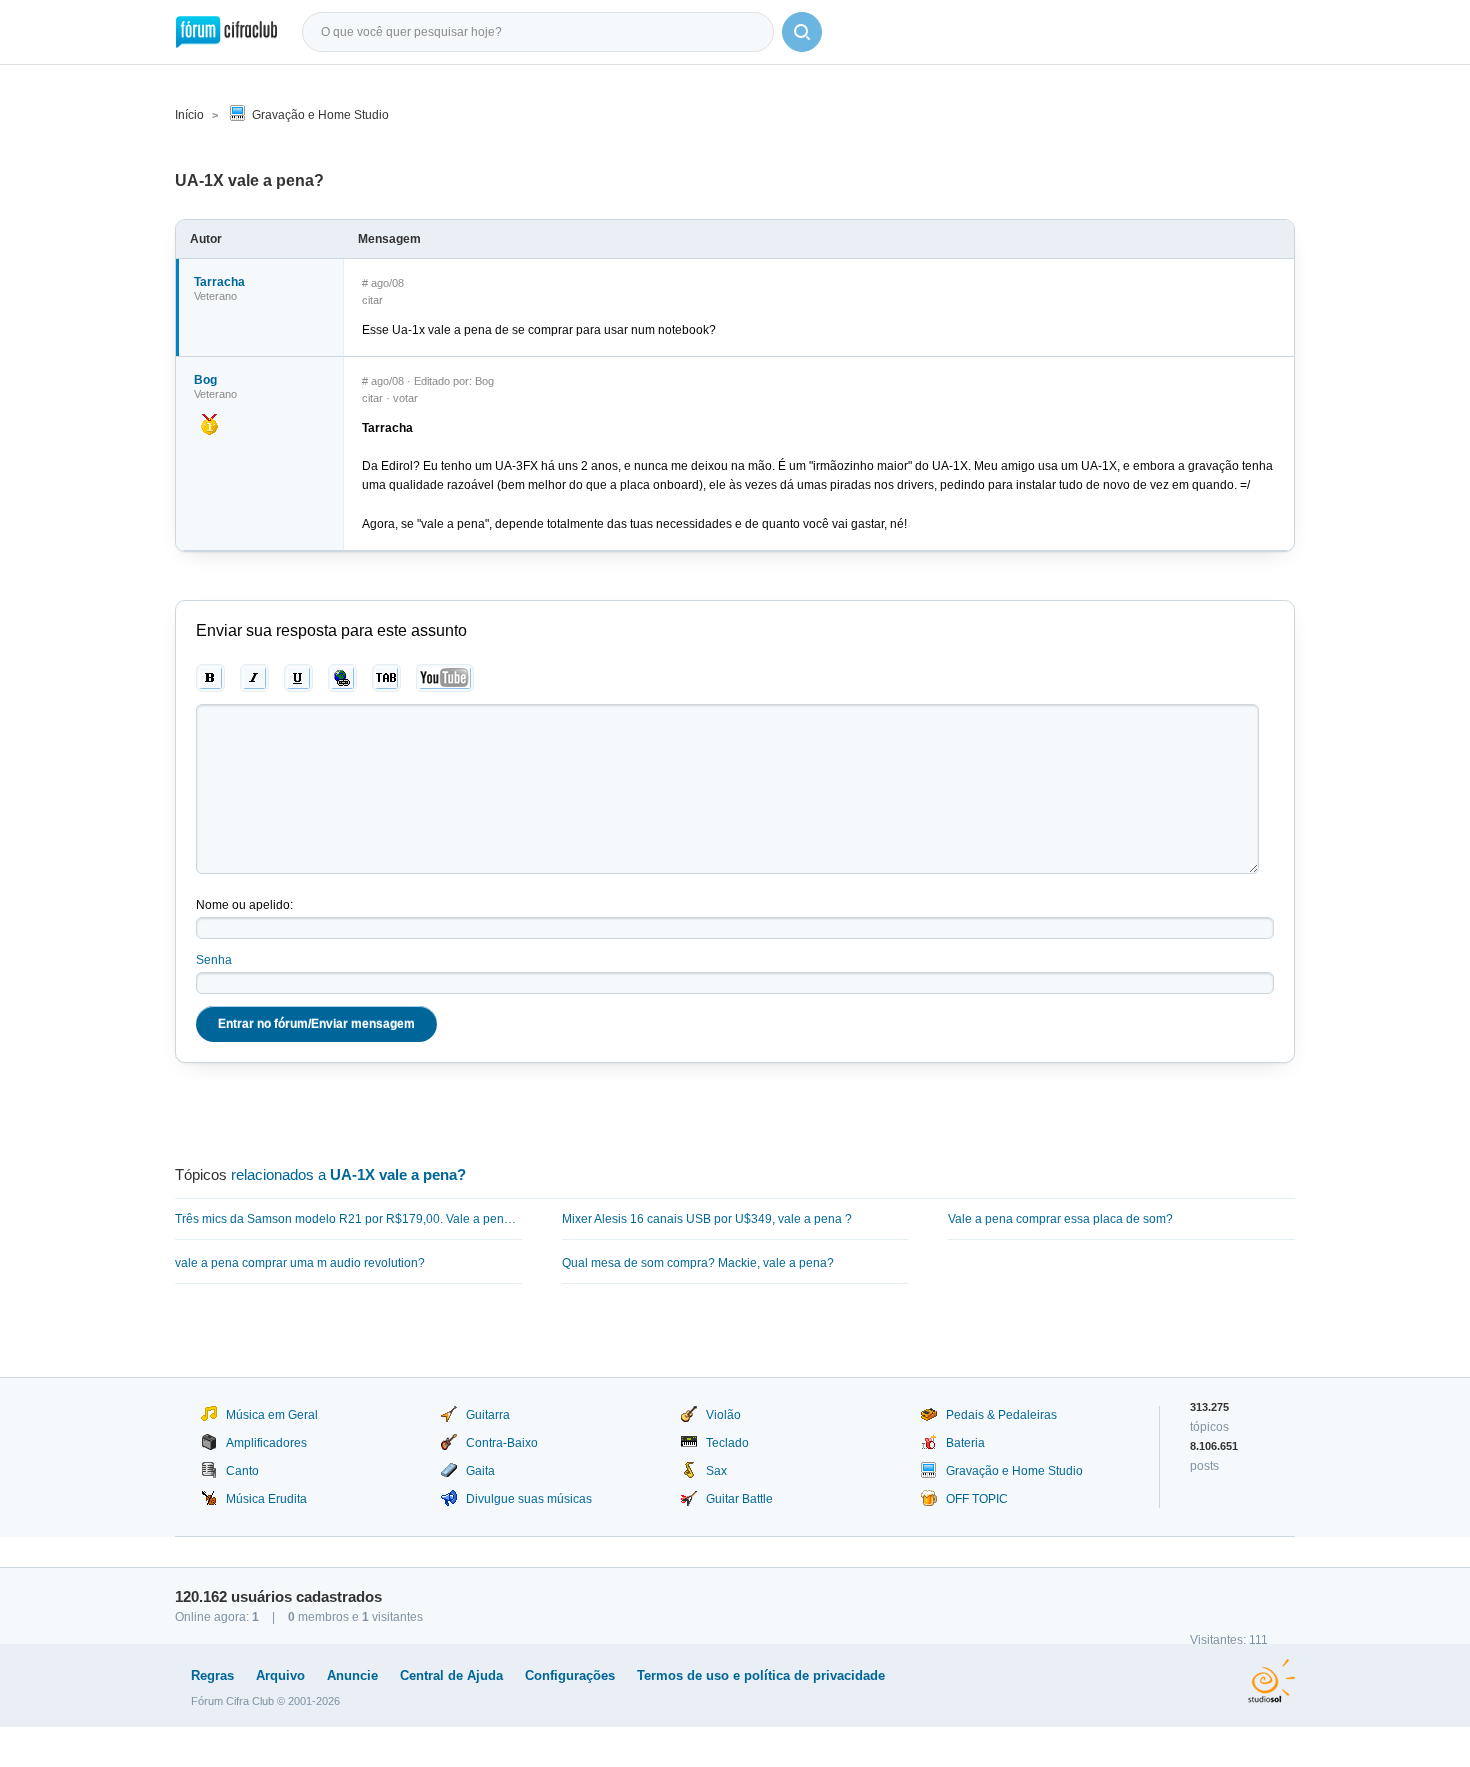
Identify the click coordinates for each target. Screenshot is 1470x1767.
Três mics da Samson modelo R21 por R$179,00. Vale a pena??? (348, 1219)
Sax (716, 1471)
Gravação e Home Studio (320, 115)
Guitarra (488, 1415)
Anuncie (352, 1675)
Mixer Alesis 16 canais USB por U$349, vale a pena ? (707, 1219)
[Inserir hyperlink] (342, 678)
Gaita (480, 1471)
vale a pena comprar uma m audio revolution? (300, 1263)
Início (189, 115)
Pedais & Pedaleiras (1001, 1415)
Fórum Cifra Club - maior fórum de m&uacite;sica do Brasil (226, 32)
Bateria (965, 1443)
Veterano (215, 296)
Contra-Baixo (502, 1443)
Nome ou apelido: (244, 905)
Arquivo (280, 1675)
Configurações (570, 1675)
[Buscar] (802, 32)
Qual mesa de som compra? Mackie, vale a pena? (698, 1263)
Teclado (727, 1443)
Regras (212, 1675)
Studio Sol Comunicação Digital (1271, 1681)
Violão (723, 1415)
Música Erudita (266, 1499)
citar (372, 300)
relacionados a (348, 1174)
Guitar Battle (739, 1499)
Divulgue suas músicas (529, 1499)
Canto (242, 1471)
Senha (214, 960)
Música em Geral (272, 1415)
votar (405, 398)
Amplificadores (266, 1443)
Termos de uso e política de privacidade (761, 1675)
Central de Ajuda (451, 1675)
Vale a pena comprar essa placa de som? (1060, 1219)
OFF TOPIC (977, 1499)
